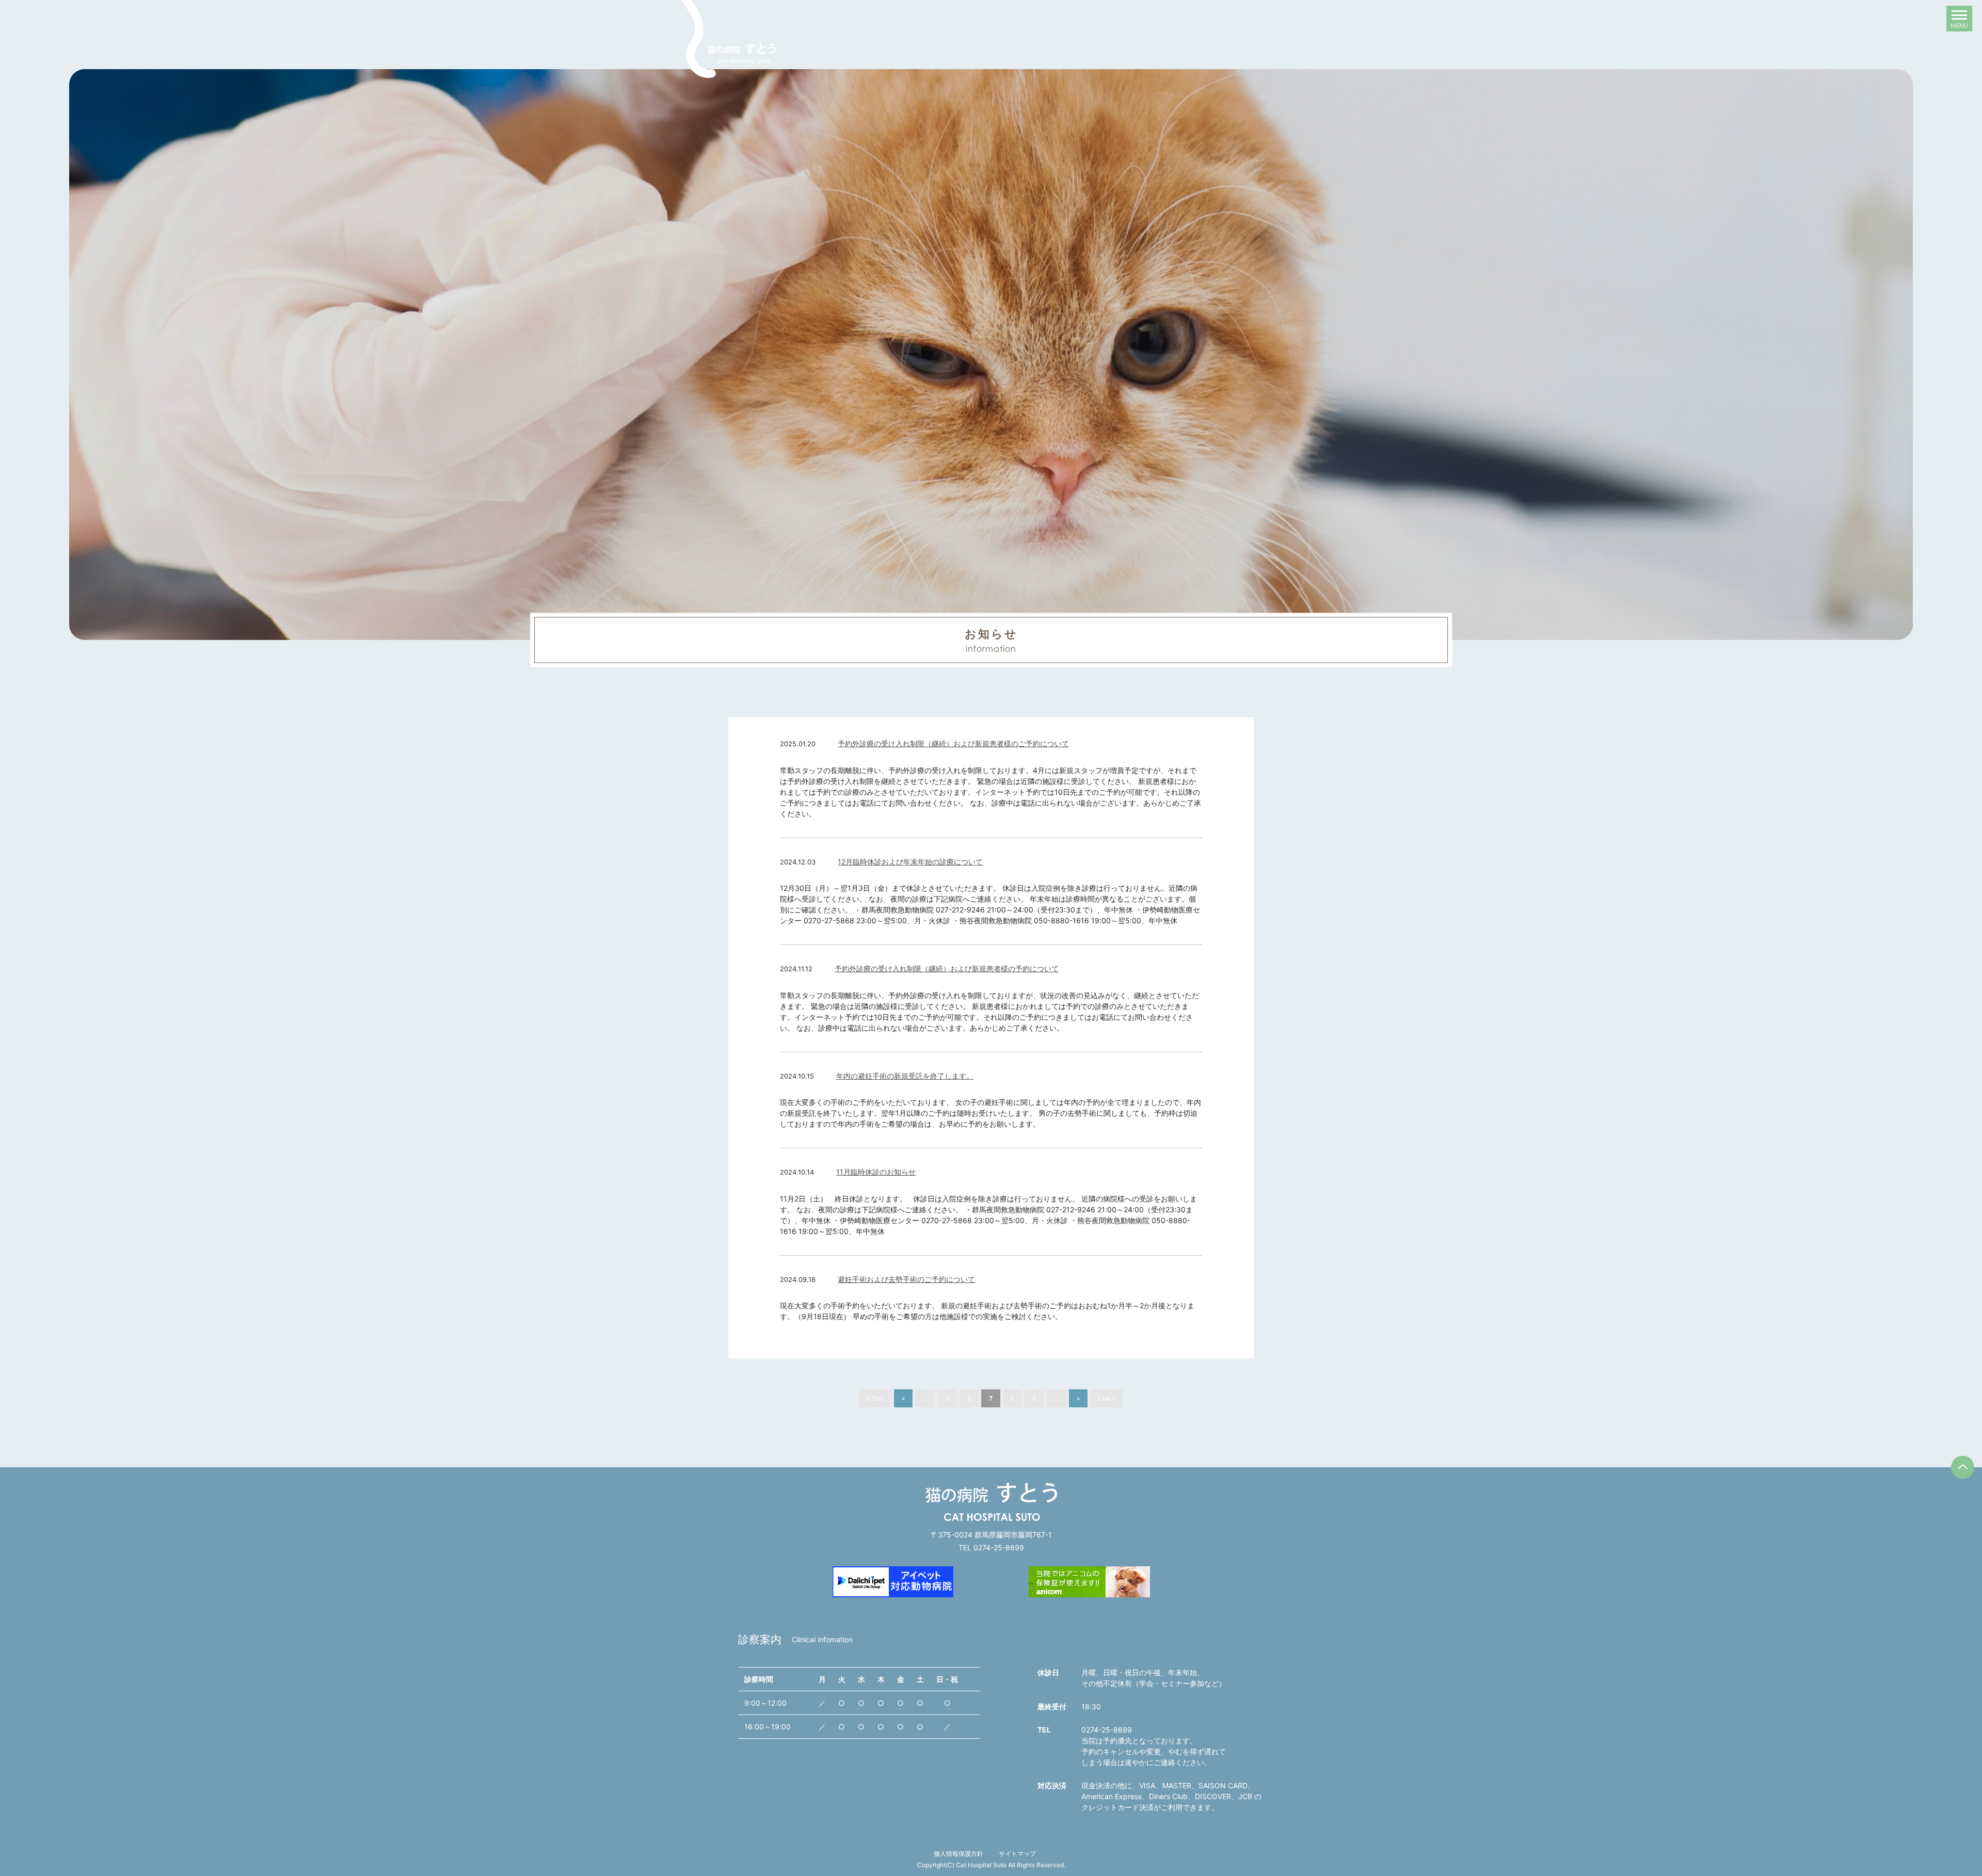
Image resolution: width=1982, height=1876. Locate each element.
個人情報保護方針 (958, 1854)
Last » (1106, 1398)
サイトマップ (1017, 1854)
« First (875, 1398)
